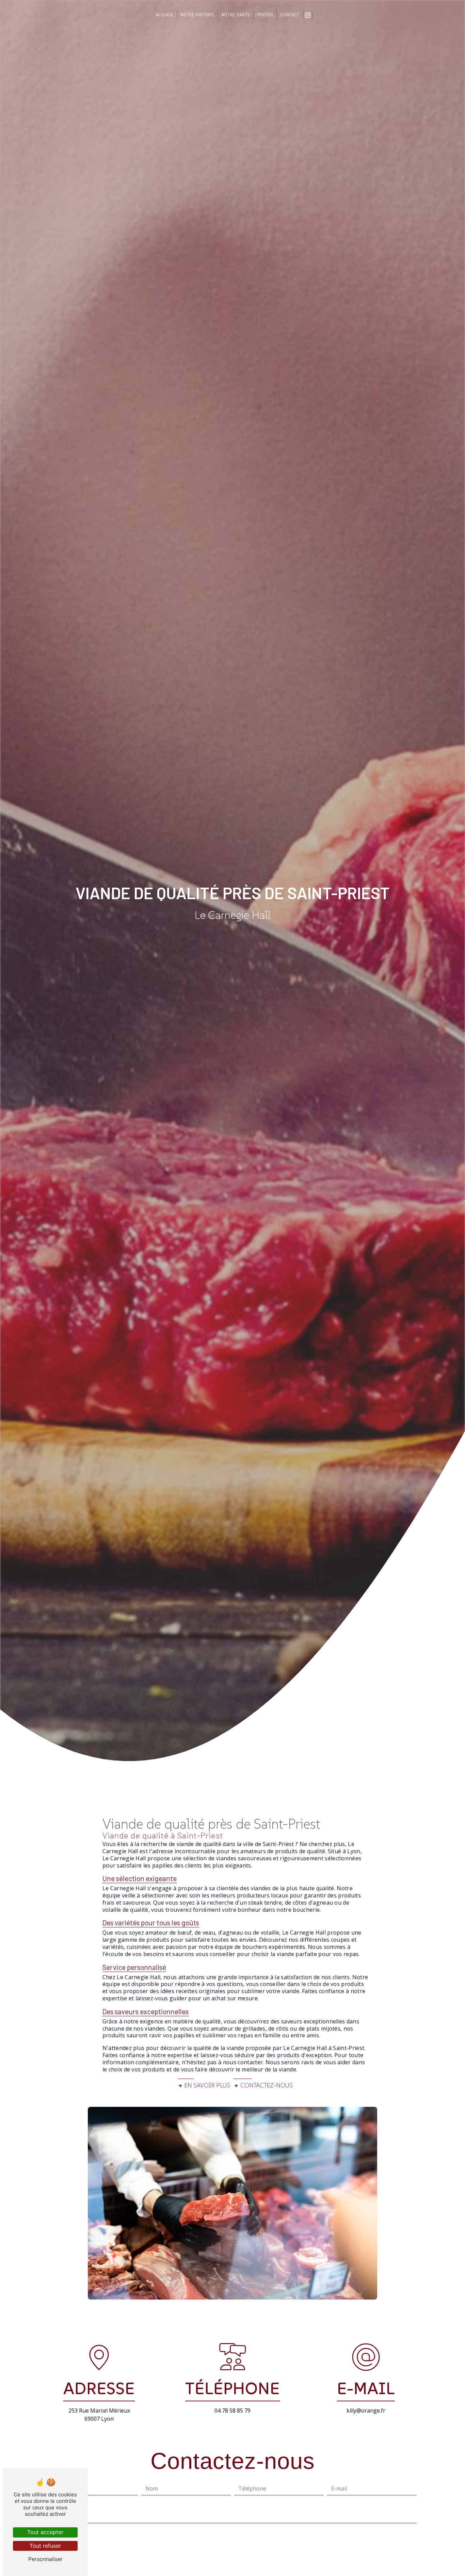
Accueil (165, 15)
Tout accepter (45, 2532)
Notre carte (236, 15)
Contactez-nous (267, 2085)
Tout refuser (45, 2546)
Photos (265, 15)
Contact (290, 15)
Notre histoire (197, 15)
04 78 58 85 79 (233, 2411)
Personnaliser (45, 2559)
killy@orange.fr (366, 2411)
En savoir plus (207, 2085)
